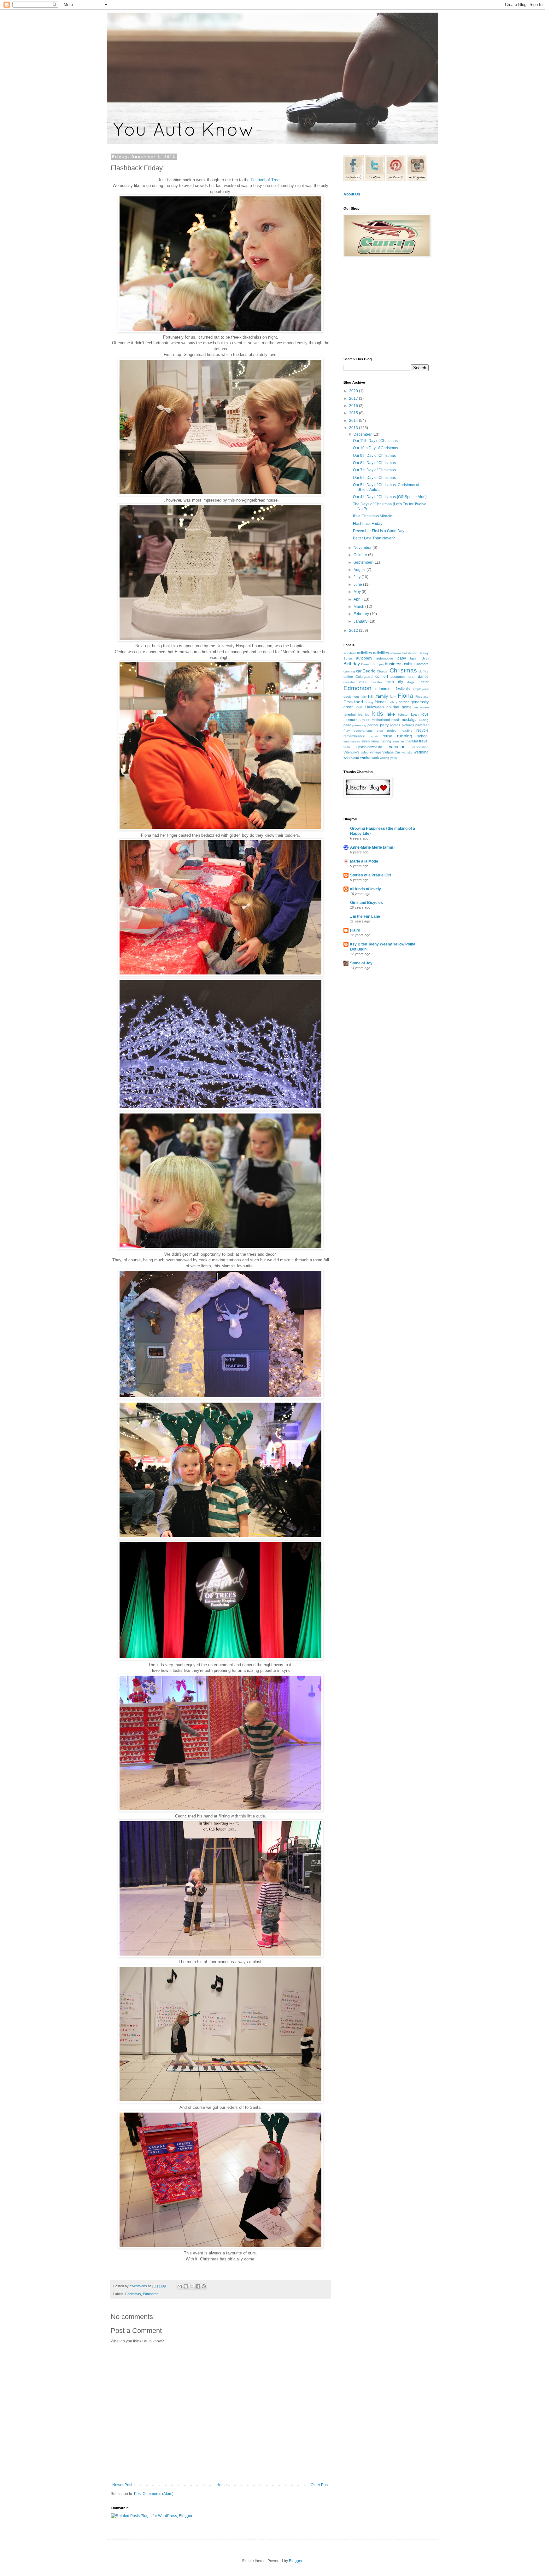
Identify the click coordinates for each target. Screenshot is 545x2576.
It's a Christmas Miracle (373, 516)
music (396, 720)
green (349, 707)
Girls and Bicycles (366, 903)
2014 (354, 421)
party (384, 725)
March (359, 607)
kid (367, 715)
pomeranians (363, 731)
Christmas (133, 2294)
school (423, 736)
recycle (422, 730)
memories (352, 720)
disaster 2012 (355, 682)
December (363, 434)
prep (380, 731)
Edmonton (151, 2294)
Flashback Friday (368, 524)
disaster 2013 (382, 682)
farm (393, 697)
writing (385, 758)
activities (364, 653)
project (392, 730)
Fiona (405, 696)
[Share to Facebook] (198, 2286)
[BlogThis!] (186, 2286)
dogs (411, 682)
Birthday (352, 664)
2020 (354, 391)
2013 (354, 428)
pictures (408, 725)
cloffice (424, 671)
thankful (412, 741)
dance (423, 677)
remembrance (354, 736)
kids (378, 714)
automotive (385, 658)
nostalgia (410, 720)
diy (401, 682)
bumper (378, 664)
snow (375, 741)
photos (395, 725)
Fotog (369, 702)
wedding (421, 752)
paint (347, 725)
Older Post (320, 2485)
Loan (415, 714)
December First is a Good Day (379, 531)
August (360, 570)
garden (404, 702)
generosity (420, 702)
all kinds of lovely (366, 889)
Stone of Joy (361, 963)
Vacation (397, 747)
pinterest (422, 725)
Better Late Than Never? (374, 538)
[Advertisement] (383, 307)
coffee (348, 677)
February (362, 614)
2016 (354, 406)
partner (373, 725)
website (407, 752)
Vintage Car (391, 752)
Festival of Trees (266, 180)
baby (402, 658)
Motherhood (381, 720)
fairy (363, 697)
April (358, 599)
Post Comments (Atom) (154, 2494)
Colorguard (364, 677)
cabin (409, 664)
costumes (398, 677)
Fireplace (422, 697)
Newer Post (122, 2485)
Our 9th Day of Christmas (374, 456)
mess (366, 720)
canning (349, 671)
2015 (354, 413)
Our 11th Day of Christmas (375, 441)
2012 (354, 631)
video (365, 752)
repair (374, 736)
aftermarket (399, 653)
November (363, 548)
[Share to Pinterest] (204, 2286)
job (360, 715)
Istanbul (349, 714)
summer (398, 741)
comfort (382, 677)
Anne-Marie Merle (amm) (372, 847)
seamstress (352, 741)
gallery (392, 702)
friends (381, 702)
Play (347, 731)
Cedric (369, 671)
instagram (422, 707)
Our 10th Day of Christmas (375, 448)
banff (414, 658)
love (425, 714)
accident (350, 653)
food (359, 702)
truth (347, 747)
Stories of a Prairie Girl (370, 875)
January (361, 621)
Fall (371, 696)
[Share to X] (192, 2286)
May (358, 592)
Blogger (296, 2561)
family (382, 696)
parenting (359, 725)
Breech (366, 664)
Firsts (348, 702)
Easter (424, 682)
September (363, 562)
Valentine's (352, 752)
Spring (386, 741)
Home (222, 2485)
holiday (393, 707)
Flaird (355, 930)
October (361, 555)
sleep (366, 741)
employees (421, 689)
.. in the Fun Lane (365, 916)
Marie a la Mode (364, 861)
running (405, 736)
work (375, 758)
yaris (393, 758)
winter (365, 758)
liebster (403, 715)
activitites (381, 653)
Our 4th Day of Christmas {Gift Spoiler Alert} (390, 497)
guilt (359, 707)
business (394, 664)
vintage (375, 752)
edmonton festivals (393, 689)
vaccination (420, 747)
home (407, 707)
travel (424, 741)
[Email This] (180, 2286)
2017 (354, 398)
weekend (351, 758)
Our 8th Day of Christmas (374, 463)
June (358, 584)
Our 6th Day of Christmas (374, 478)
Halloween (375, 707)
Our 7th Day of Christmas (374, 470)
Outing (424, 720)
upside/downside (369, 747)
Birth (425, 658)
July (357, 577)
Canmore (422, 664)
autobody (364, 658)
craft (412, 677)
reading (407, 731)
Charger (383, 671)
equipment (351, 697)
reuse (387, 736)
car (359, 671)
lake (391, 714)
